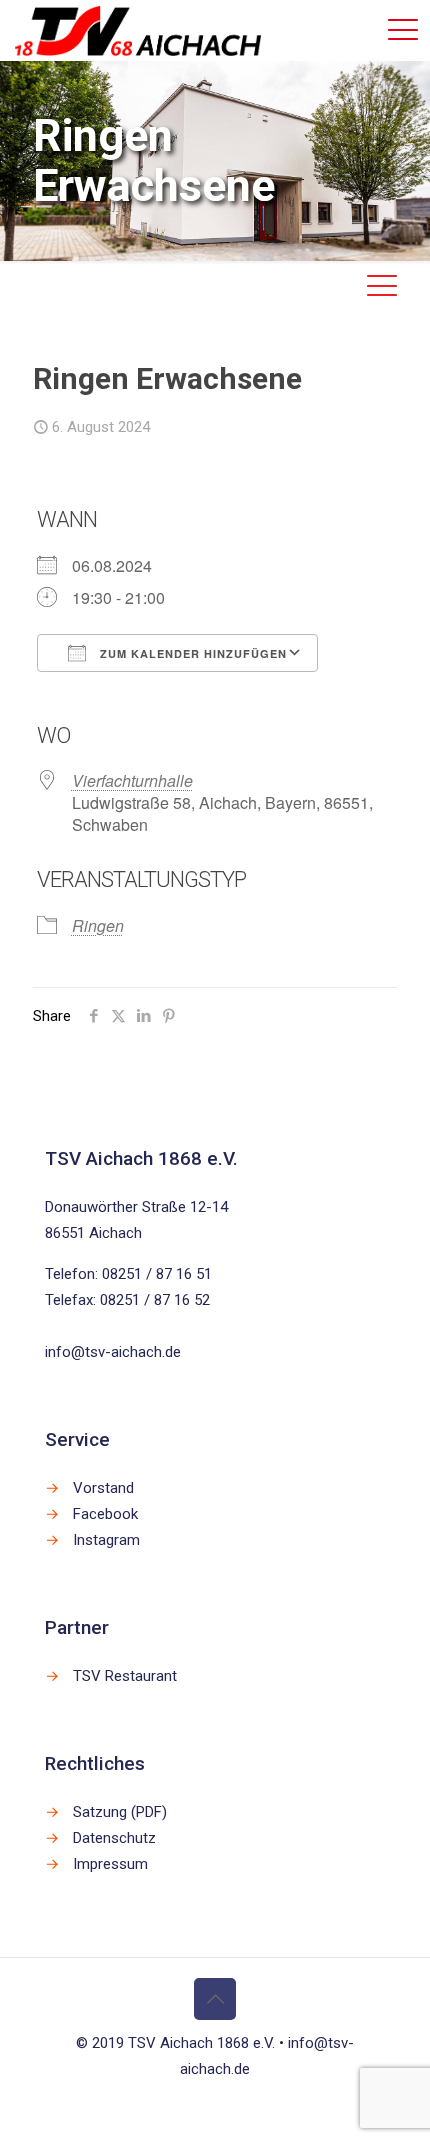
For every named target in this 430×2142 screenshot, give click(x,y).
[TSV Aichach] (138, 30)
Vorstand (103, 1488)
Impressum (110, 1864)
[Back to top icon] (215, 1999)
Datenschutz (114, 1838)
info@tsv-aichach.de (113, 1352)
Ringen (98, 925)
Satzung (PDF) (120, 1812)
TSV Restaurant (125, 1676)
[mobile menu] (403, 30)
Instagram (106, 1540)
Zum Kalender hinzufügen (191, 653)
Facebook (105, 1514)
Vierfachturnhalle (132, 780)
